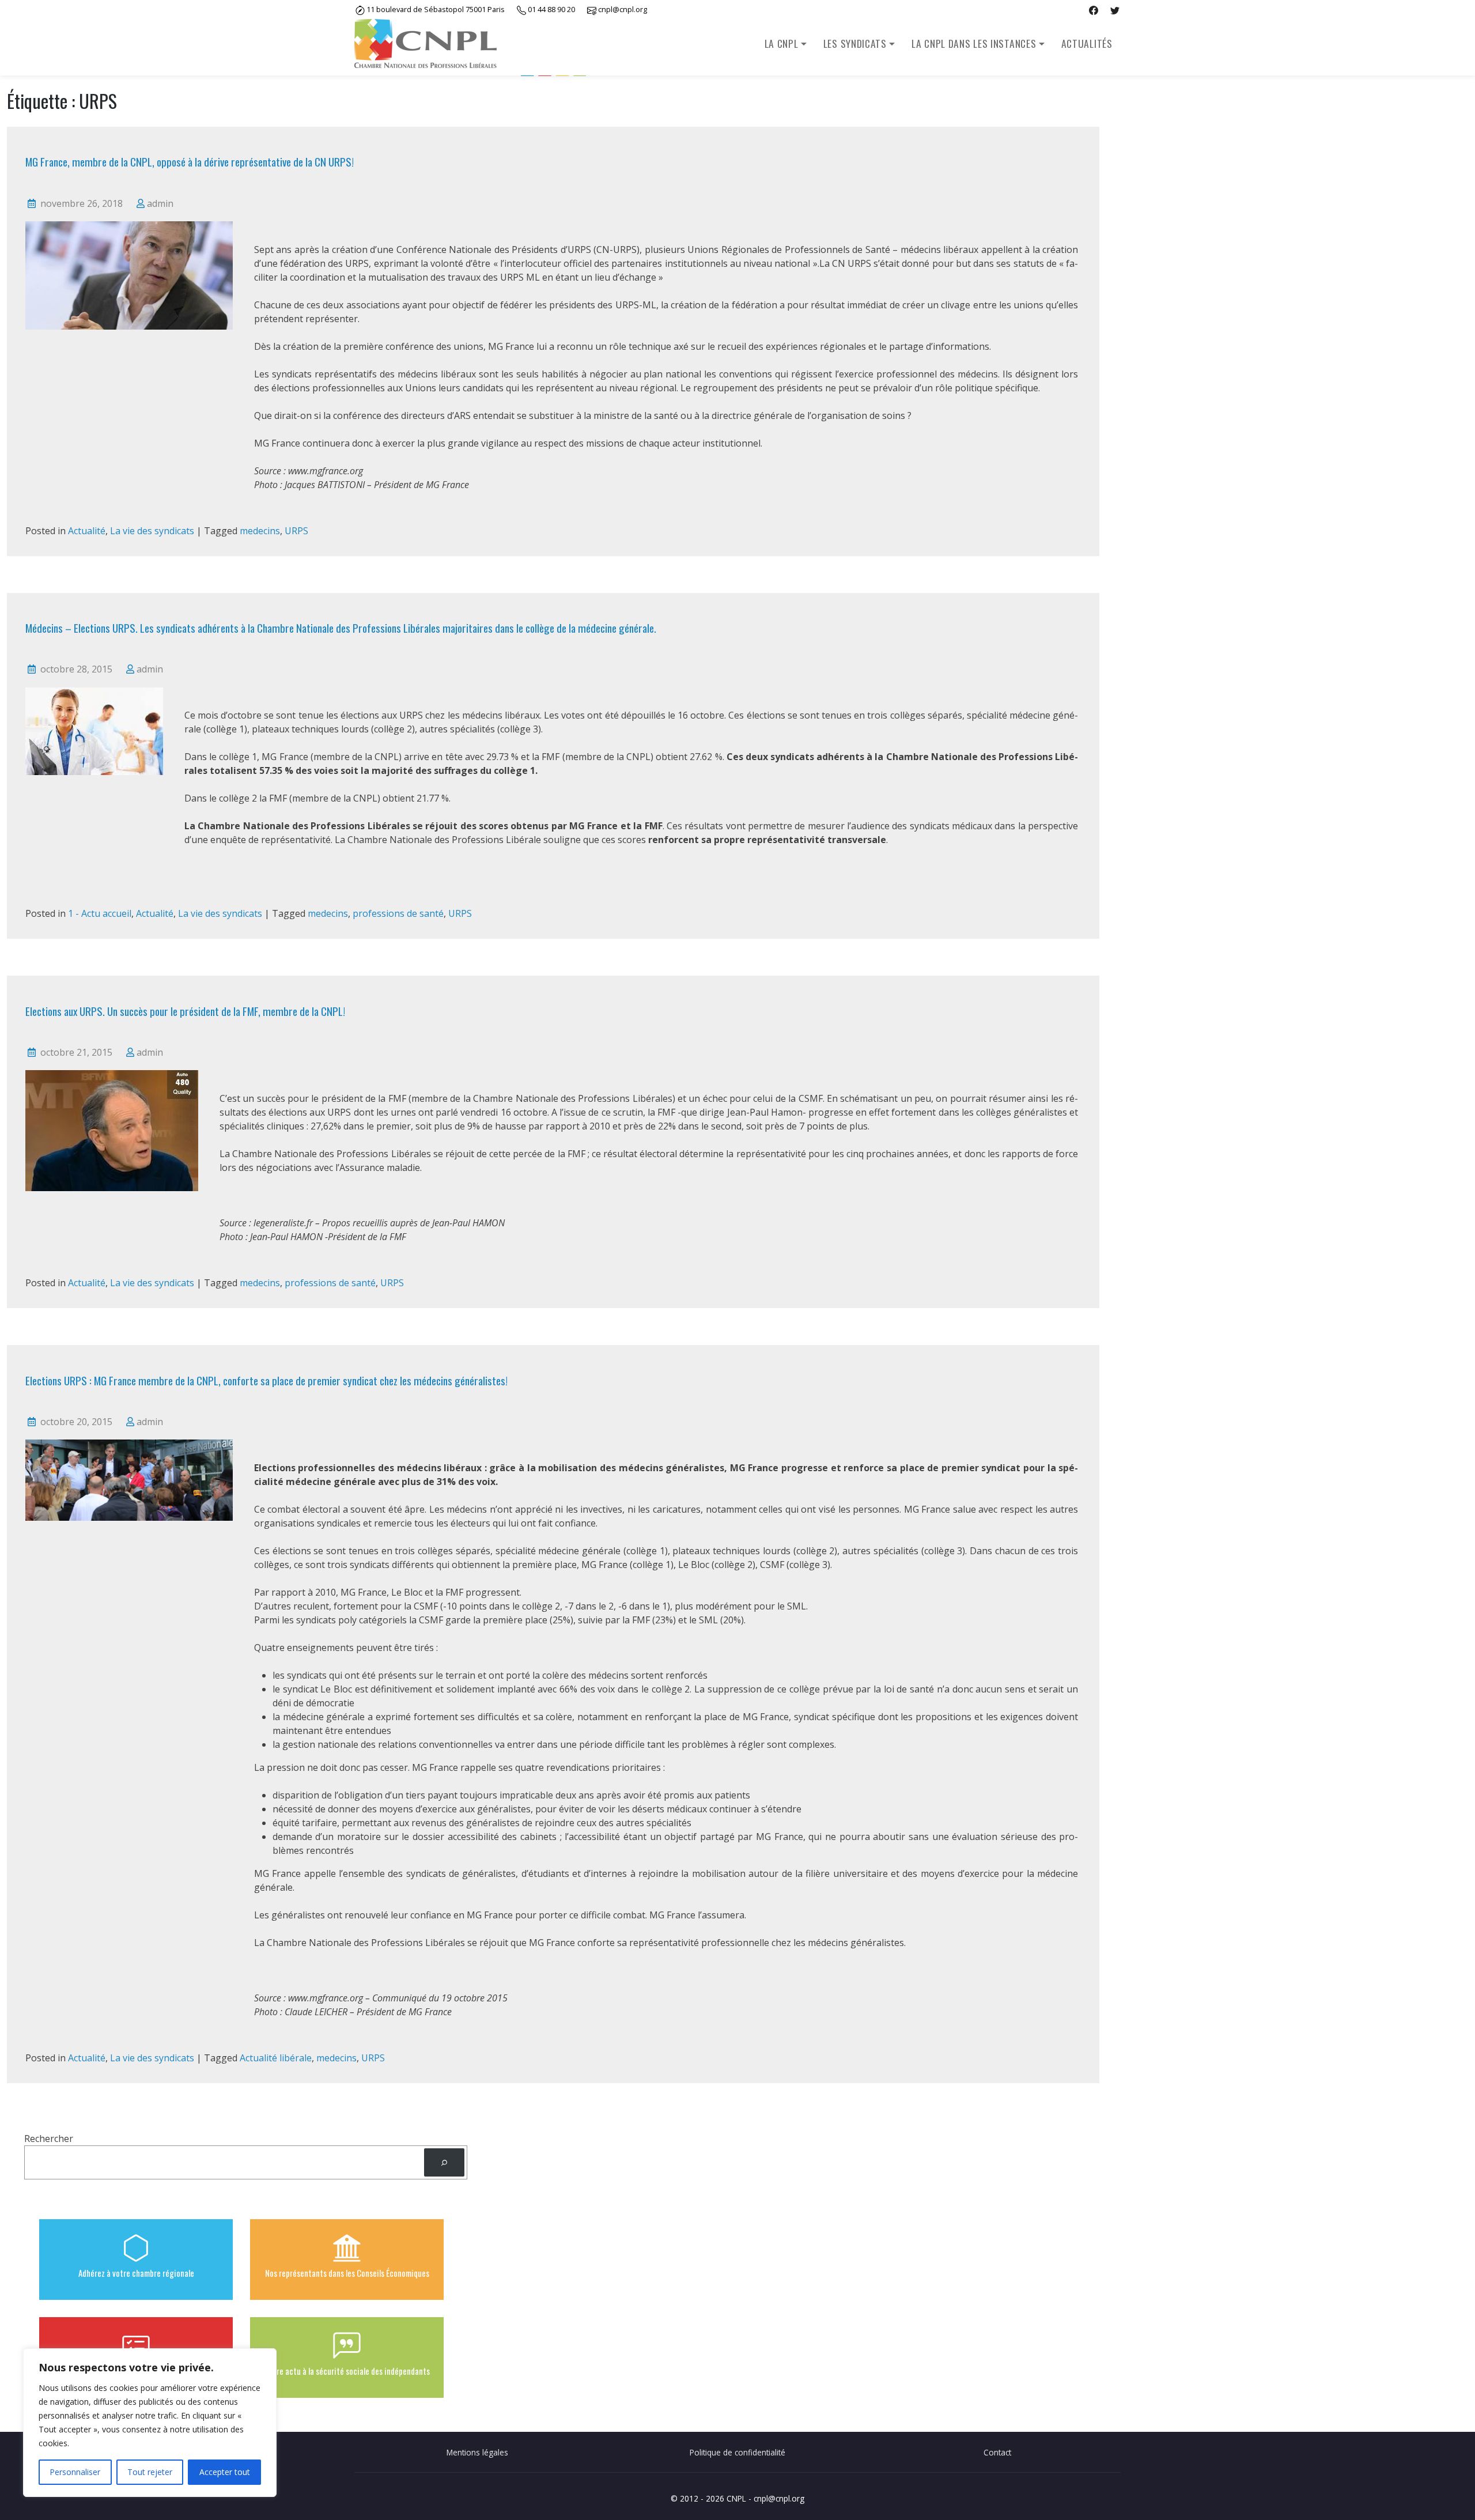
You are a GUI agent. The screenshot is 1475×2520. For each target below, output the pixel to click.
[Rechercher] (445, 2162)
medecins (260, 531)
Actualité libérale (276, 2058)
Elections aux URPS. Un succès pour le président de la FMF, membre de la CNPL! (185, 1011)
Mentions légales (477, 2452)
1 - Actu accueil (100, 913)
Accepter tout (225, 2472)
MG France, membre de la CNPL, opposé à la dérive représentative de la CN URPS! (190, 162)
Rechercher (49, 2139)
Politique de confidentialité (737, 2452)
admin (160, 203)
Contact (997, 2452)
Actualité (87, 531)
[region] (150, 2423)
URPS (296, 531)
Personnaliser (75, 2472)
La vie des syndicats (152, 531)
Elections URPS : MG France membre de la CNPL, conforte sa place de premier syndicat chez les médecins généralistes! (266, 1380)
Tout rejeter (150, 2472)
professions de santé (398, 913)
